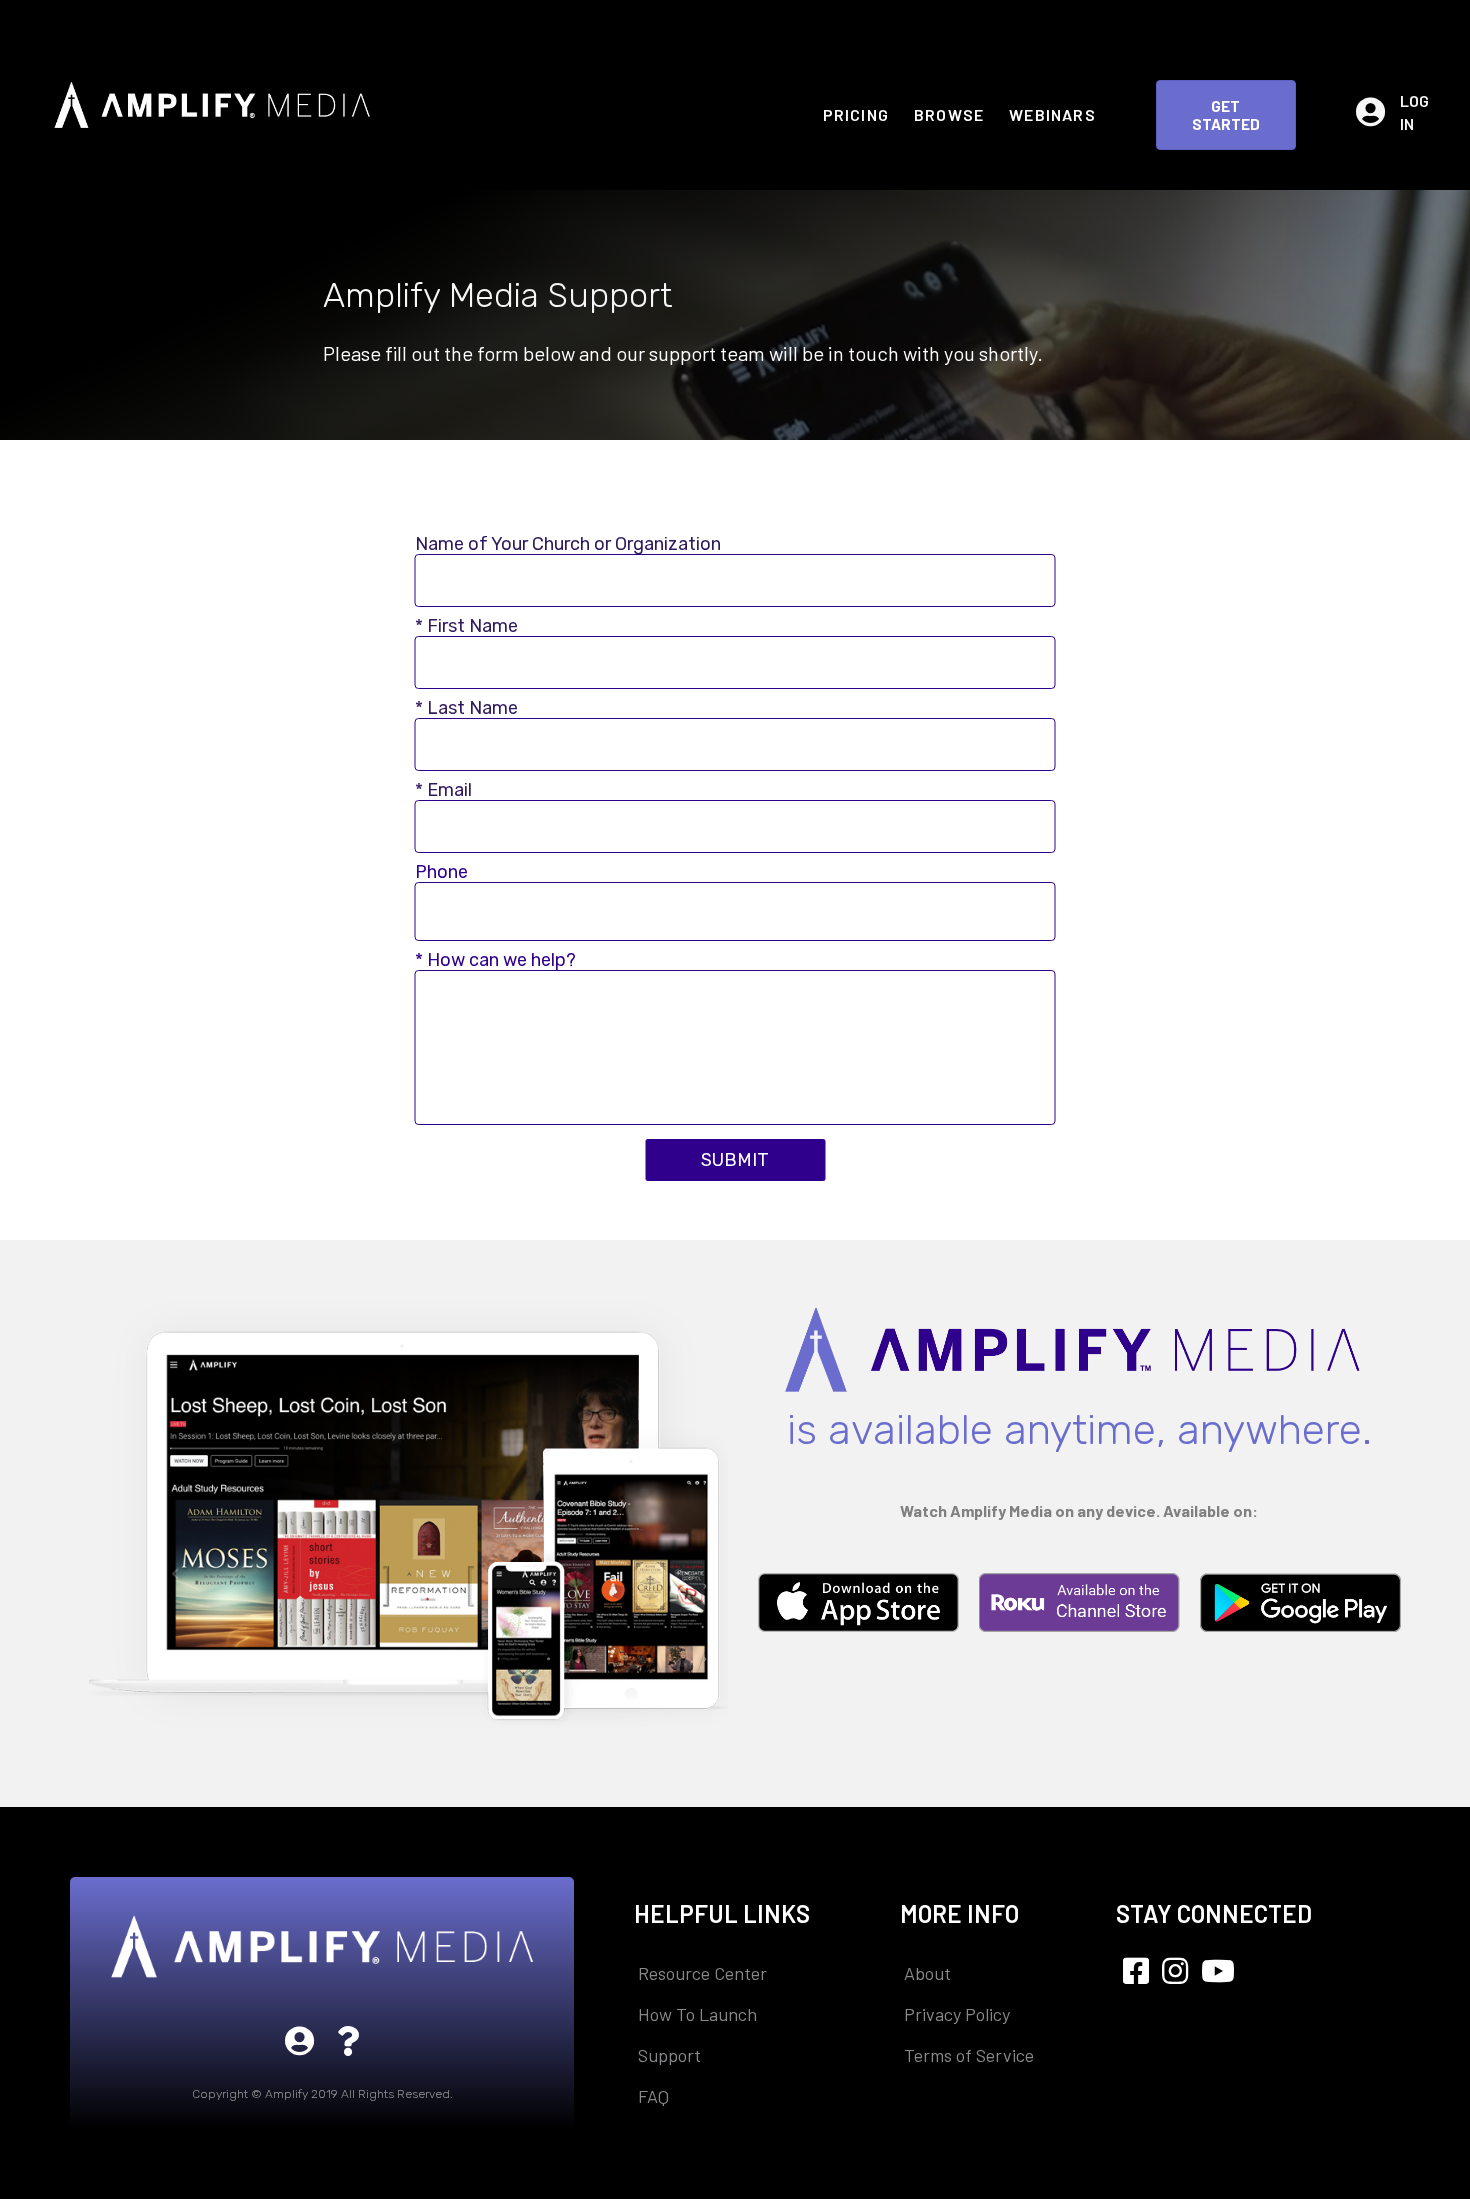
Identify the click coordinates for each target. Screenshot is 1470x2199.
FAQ (653, 2096)
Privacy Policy (957, 2014)
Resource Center (702, 1973)
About (927, 1973)
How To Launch (697, 2014)
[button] (1226, 115)
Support (669, 2055)
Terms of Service (969, 2055)
